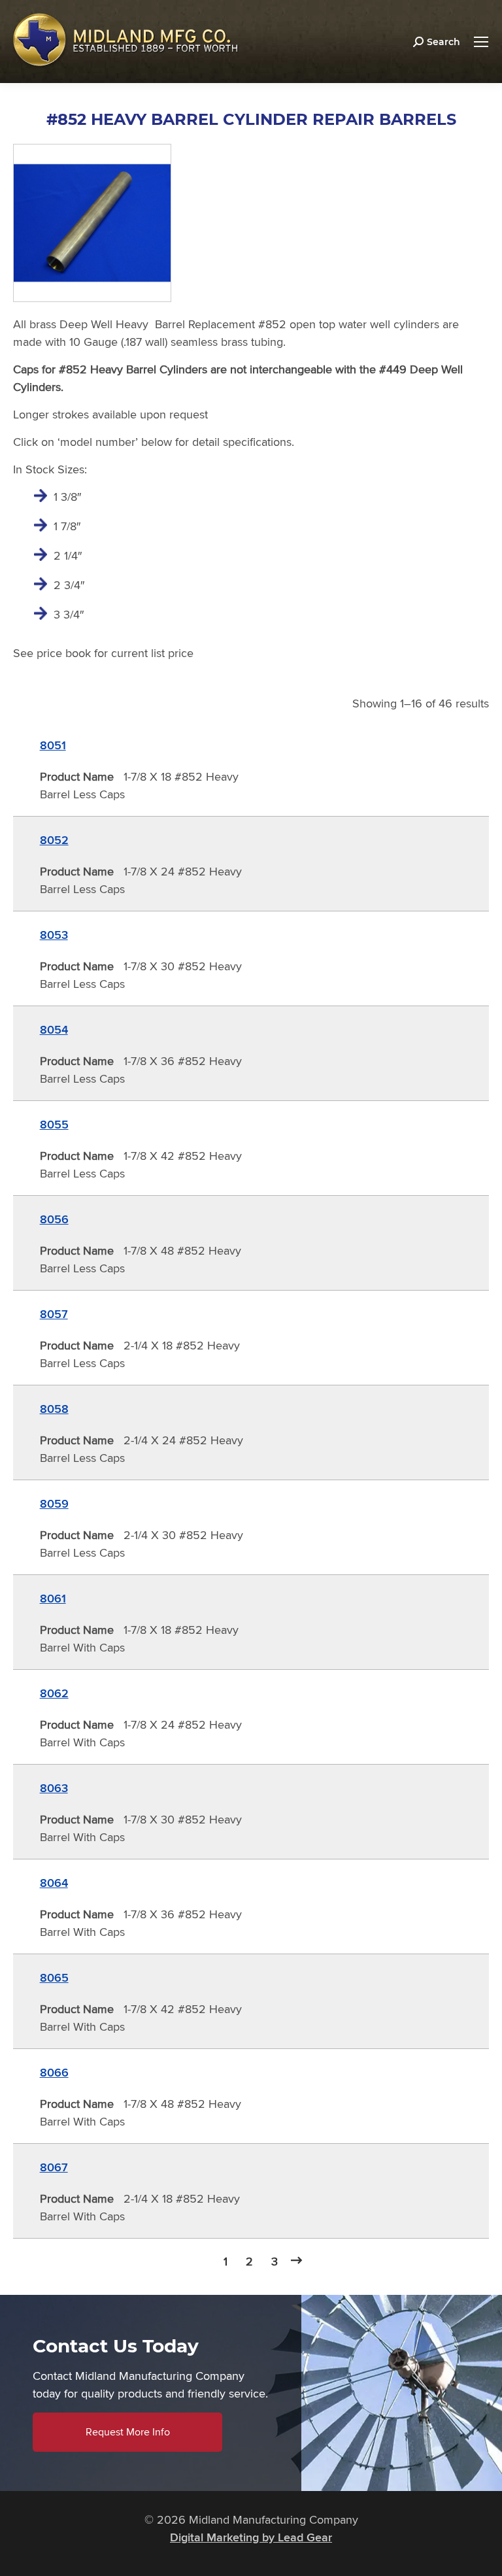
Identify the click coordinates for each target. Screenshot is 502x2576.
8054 (54, 1030)
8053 (54, 935)
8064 (54, 1883)
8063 (54, 1788)
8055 (54, 1125)
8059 (54, 1504)
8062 (54, 1693)
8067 (54, 2167)
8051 (53, 745)
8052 (54, 840)
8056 (54, 1219)
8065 (54, 1978)
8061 (53, 1599)
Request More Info (128, 2432)
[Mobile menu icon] (481, 42)
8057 (54, 1314)
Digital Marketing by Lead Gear (251, 2537)
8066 (54, 2073)
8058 (54, 1409)
